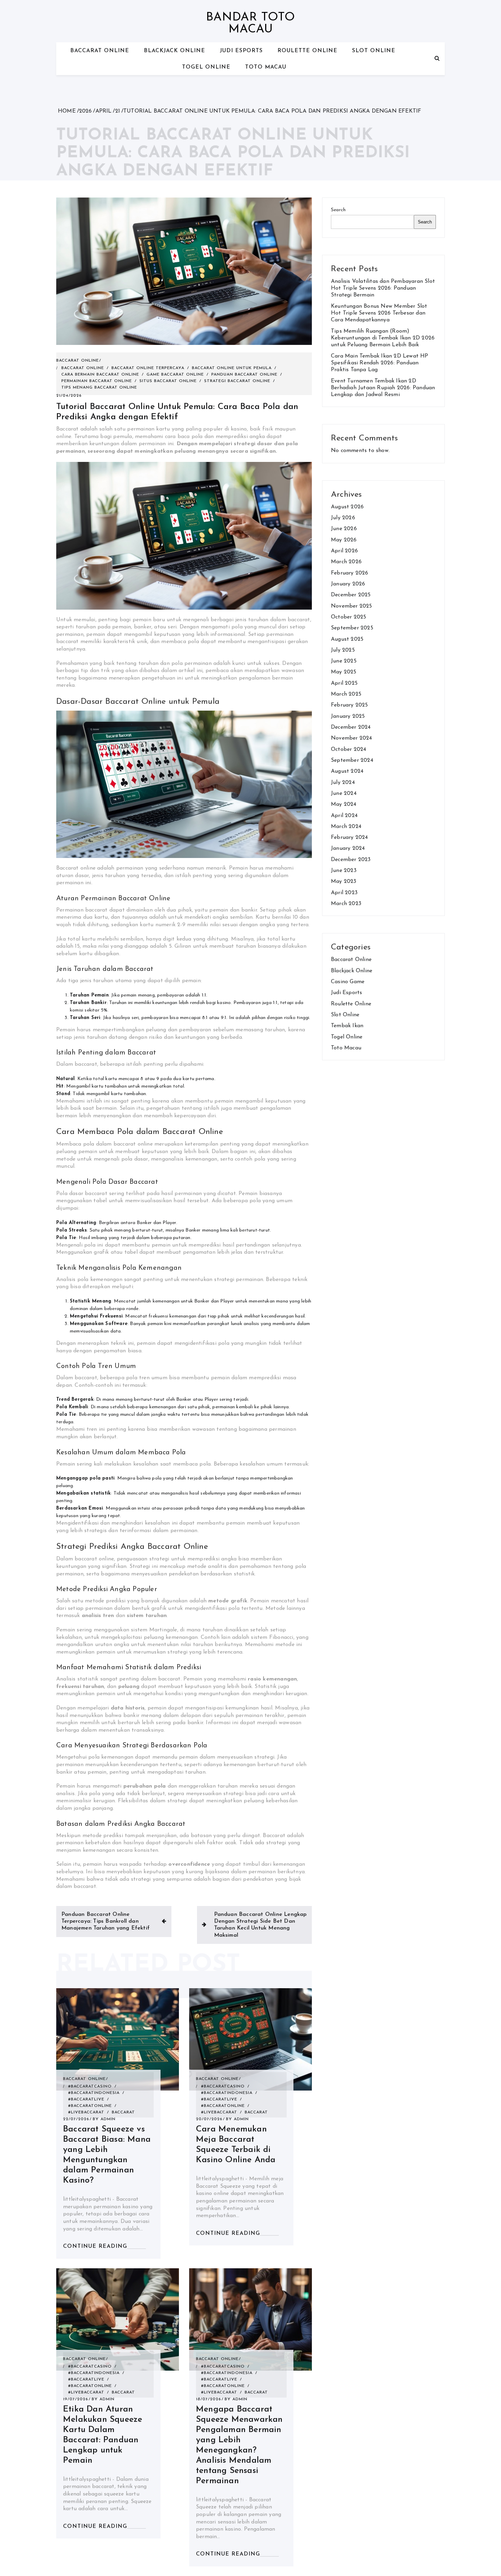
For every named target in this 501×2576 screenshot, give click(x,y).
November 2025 (352, 606)
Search (338, 210)
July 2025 (343, 650)
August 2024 (347, 771)
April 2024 (344, 816)
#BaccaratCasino (90, 2086)
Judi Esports (241, 51)
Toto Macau (266, 67)
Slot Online (374, 51)
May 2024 (344, 804)
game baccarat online (175, 375)
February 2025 (350, 705)
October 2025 (348, 617)
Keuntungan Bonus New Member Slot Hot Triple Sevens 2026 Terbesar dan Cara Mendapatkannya (379, 313)
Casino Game (348, 982)
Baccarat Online (100, 51)
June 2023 (344, 871)
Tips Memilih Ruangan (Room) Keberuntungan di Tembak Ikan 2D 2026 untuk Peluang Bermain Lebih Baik (383, 338)
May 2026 (344, 540)
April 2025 (344, 683)
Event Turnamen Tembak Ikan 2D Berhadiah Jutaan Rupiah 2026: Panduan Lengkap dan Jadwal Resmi (383, 388)
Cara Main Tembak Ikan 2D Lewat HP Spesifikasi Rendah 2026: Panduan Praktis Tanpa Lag (380, 363)
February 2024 (350, 838)
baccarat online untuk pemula (232, 368)
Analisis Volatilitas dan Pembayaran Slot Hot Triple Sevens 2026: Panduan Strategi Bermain (383, 288)
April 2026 (344, 551)
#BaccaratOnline (90, 2106)
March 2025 (346, 694)
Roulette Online (307, 51)
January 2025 (348, 716)
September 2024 (352, 760)
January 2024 (348, 848)
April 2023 (344, 893)
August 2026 (347, 507)
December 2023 (351, 860)
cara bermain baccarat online (100, 375)
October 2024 (348, 749)
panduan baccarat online (244, 375)
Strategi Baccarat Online (237, 381)
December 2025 (351, 595)
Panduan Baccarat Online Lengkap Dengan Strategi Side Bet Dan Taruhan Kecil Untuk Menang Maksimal (260, 1925)
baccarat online (83, 368)
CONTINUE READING (95, 2246)
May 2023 (344, 882)
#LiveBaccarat (86, 2112)
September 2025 (352, 628)
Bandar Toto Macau (250, 24)
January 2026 (348, 584)
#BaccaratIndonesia (94, 2093)
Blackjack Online (174, 51)
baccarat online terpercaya (148, 368)
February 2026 (350, 573)
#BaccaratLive (86, 2099)
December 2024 (351, 727)
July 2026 (343, 518)
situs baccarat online (168, 381)
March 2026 (346, 562)
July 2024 (343, 783)
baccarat (123, 2112)
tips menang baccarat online (99, 388)
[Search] (437, 59)
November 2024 (352, 738)
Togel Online (206, 67)
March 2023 (346, 904)
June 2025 (344, 661)
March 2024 (346, 827)
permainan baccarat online (97, 381)
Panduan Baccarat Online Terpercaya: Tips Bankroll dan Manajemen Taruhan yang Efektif (105, 1922)
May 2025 (344, 672)
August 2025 (347, 639)
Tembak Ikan (347, 1026)
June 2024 (344, 794)
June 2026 (344, 529)
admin (108, 2119)
